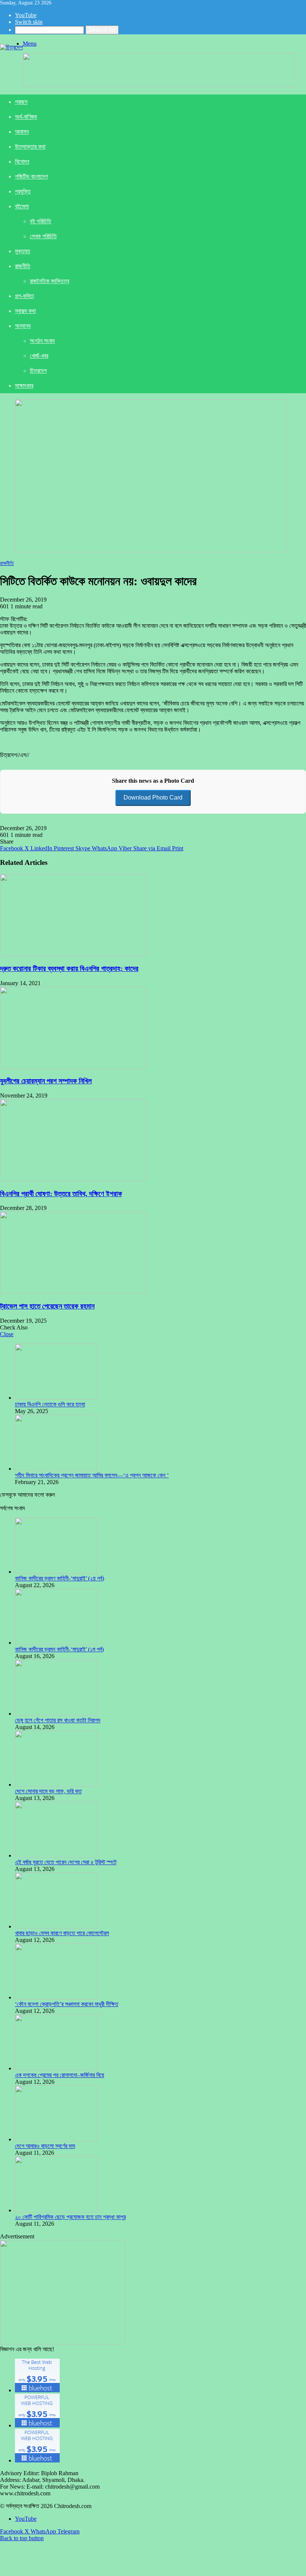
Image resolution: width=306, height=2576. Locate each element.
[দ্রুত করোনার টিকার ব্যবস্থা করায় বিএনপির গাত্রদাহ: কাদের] (73, 954)
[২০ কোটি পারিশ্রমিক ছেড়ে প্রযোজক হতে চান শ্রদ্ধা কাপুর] (56, 2210)
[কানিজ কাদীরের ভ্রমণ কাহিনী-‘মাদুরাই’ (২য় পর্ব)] (56, 1572)
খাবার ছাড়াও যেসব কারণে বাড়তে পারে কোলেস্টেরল (62, 1933)
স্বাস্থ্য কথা (25, 311)
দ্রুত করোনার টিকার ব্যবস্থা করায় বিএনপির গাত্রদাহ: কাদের (69, 969)
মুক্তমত (23, 251)
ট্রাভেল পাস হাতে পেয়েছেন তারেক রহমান (47, 1306)
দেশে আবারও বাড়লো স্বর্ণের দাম (45, 2146)
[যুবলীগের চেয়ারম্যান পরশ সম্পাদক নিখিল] (73, 1067)
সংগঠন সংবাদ (42, 341)
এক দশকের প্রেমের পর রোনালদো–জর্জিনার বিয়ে (60, 2075)
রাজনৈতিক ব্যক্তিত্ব (49, 281)
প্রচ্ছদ (21, 102)
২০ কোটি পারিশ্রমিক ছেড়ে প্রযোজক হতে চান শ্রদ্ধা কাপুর (70, 2217)
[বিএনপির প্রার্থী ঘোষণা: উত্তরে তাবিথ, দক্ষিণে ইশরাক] (73, 1179)
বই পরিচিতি (40, 221)
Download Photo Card (153, 797)
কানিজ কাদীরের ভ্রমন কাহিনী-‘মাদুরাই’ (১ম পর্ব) (59, 1649)
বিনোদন (22, 162)
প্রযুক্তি (23, 191)
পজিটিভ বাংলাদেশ (31, 176)
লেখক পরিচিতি (43, 236)
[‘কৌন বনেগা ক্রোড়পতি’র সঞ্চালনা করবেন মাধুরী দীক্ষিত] (56, 1997)
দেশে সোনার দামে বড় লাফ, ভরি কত (48, 1791)
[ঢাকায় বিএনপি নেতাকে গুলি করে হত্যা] (56, 1398)
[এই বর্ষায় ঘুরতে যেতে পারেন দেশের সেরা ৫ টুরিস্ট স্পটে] (56, 1855)
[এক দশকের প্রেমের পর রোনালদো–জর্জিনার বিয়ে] (56, 2068)
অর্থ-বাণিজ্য (26, 117)
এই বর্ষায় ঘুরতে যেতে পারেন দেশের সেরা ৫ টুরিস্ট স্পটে (66, 1862)
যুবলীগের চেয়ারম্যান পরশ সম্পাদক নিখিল (46, 1081)
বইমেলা (22, 206)
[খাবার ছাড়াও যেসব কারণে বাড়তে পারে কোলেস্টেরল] (56, 1926)
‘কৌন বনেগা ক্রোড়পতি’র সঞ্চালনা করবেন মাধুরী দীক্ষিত (67, 2004)
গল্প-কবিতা (24, 296)
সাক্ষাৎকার (24, 386)
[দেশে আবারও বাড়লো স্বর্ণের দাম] (56, 2139)
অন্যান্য (23, 326)
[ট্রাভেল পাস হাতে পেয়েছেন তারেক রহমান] (73, 1292)
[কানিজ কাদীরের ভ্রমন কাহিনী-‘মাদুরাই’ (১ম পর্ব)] (56, 1643)
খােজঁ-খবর (39, 356)
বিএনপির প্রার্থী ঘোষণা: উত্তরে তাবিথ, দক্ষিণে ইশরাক (61, 1194)
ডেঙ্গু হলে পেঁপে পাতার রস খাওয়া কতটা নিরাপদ (58, 1720)
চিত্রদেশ (38, 371)
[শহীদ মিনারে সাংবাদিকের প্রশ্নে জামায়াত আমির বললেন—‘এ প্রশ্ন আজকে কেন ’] (56, 1469)
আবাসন (22, 132)
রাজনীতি (23, 266)
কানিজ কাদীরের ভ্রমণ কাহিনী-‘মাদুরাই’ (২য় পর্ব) (60, 1578)
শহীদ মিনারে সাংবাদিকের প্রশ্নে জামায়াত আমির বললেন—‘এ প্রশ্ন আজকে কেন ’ (92, 1475)
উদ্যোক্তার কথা (30, 147)
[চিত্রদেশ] (11, 47)
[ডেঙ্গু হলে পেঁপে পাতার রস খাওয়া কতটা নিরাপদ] (56, 1714)
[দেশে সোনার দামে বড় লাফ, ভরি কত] (56, 1784)
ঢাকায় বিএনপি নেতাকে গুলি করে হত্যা (50, 1404)
